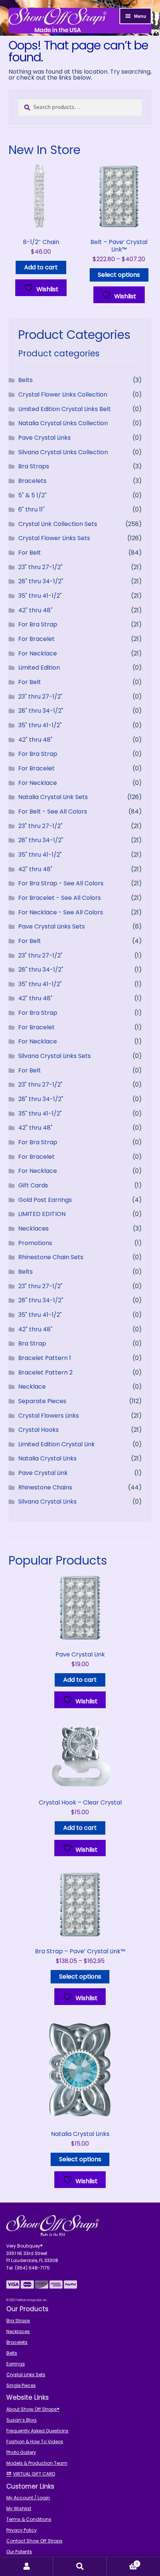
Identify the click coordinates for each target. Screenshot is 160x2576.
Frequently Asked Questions (37, 2431)
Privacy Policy (22, 2530)
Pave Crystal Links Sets (52, 926)
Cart (123, 2562)
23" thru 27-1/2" (40, 567)
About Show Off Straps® (33, 2409)
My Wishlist (19, 2508)
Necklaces (33, 1228)
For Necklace (38, 653)
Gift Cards (33, 1185)
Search (80, 2567)
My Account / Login (28, 2498)
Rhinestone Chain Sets (51, 1257)
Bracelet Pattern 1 (45, 1358)
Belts (25, 380)
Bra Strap (32, 1343)
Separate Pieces (42, 1401)
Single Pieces (21, 2385)
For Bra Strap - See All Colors (61, 883)
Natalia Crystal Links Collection (63, 423)
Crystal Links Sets (26, 2375)
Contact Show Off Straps (34, 2541)
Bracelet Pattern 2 (45, 1372)
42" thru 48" (35, 610)
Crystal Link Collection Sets (58, 524)
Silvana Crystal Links (47, 1502)
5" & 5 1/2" (32, 495)
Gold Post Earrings (45, 1200)
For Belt (30, 553)
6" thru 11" (31, 509)
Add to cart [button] (41, 267)
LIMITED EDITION (42, 1214)
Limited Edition (39, 668)
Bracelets (32, 481)
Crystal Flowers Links (49, 1416)
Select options (119, 275)
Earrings (16, 2364)
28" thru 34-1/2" (41, 581)
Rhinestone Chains (45, 1487)
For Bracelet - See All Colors (60, 898)
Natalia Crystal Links (47, 1458)
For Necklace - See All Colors (61, 912)
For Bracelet (36, 639)
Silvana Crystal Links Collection (63, 452)
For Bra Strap (38, 624)
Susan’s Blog (21, 2420)
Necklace (32, 1387)
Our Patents (19, 2552)
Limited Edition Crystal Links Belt (65, 409)
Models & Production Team (37, 2463)
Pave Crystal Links (44, 438)
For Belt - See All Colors (53, 811)
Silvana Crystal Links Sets (55, 1056)
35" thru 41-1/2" (40, 596)
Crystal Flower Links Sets (54, 538)
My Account (27, 2567)
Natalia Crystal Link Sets (53, 797)
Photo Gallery (21, 2452)
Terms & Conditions (29, 2519)
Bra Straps (34, 466)
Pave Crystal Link (43, 1473)
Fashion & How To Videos (35, 2442)
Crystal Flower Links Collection (63, 394)
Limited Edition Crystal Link (57, 1444)
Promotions (35, 1243)
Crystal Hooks (39, 1430)
